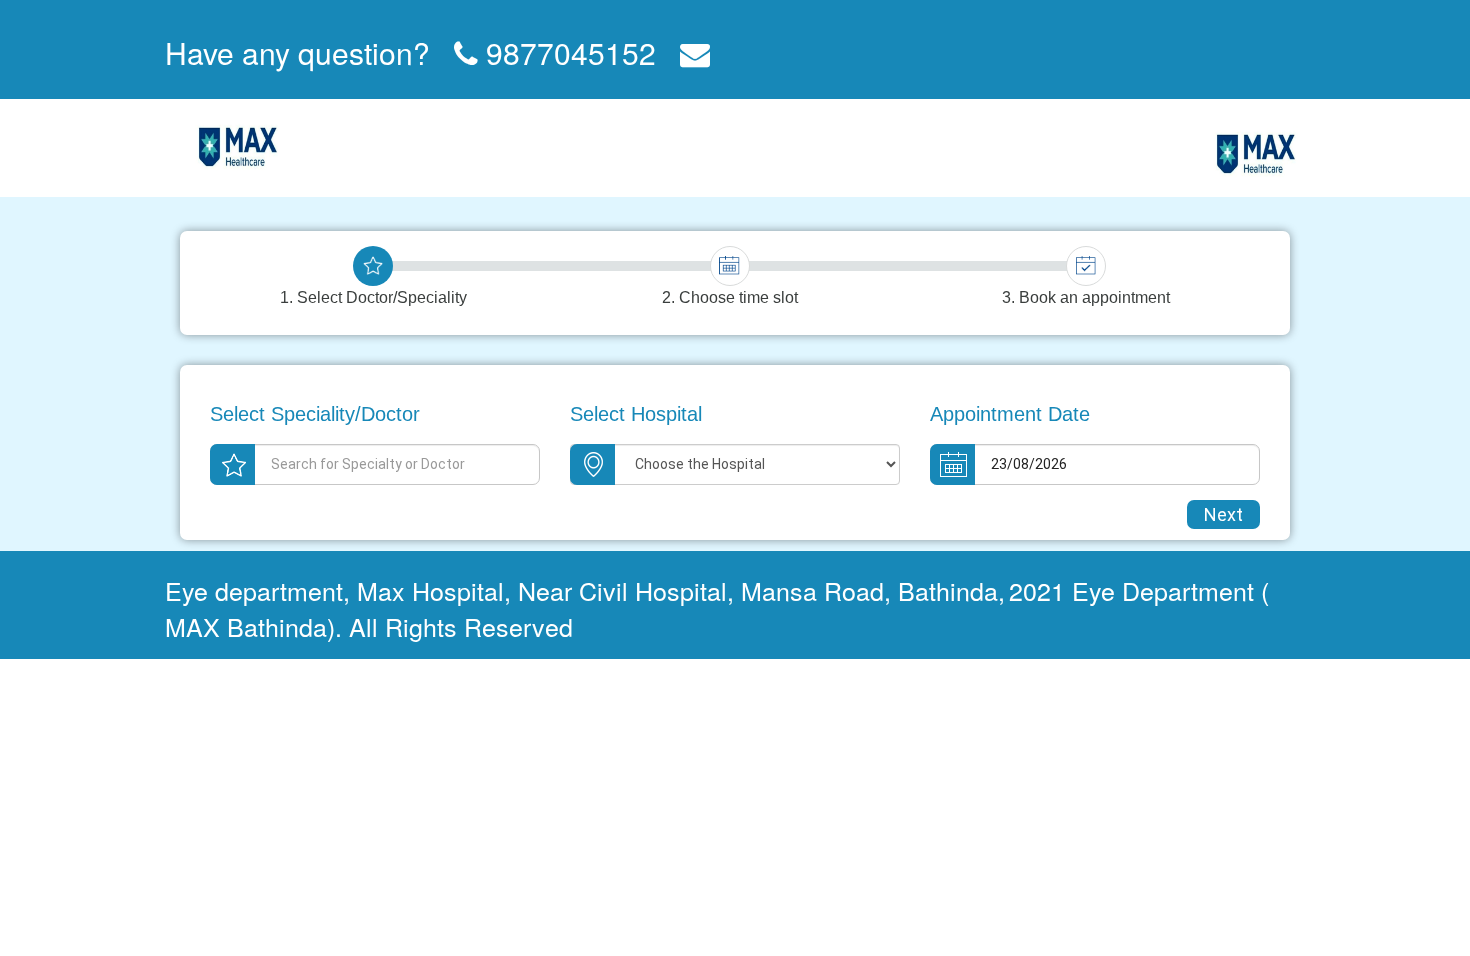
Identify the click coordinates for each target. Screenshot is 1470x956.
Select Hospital (636, 414)
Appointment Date (1010, 414)
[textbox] (375, 464)
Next (1223, 514)
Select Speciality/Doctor (315, 414)
